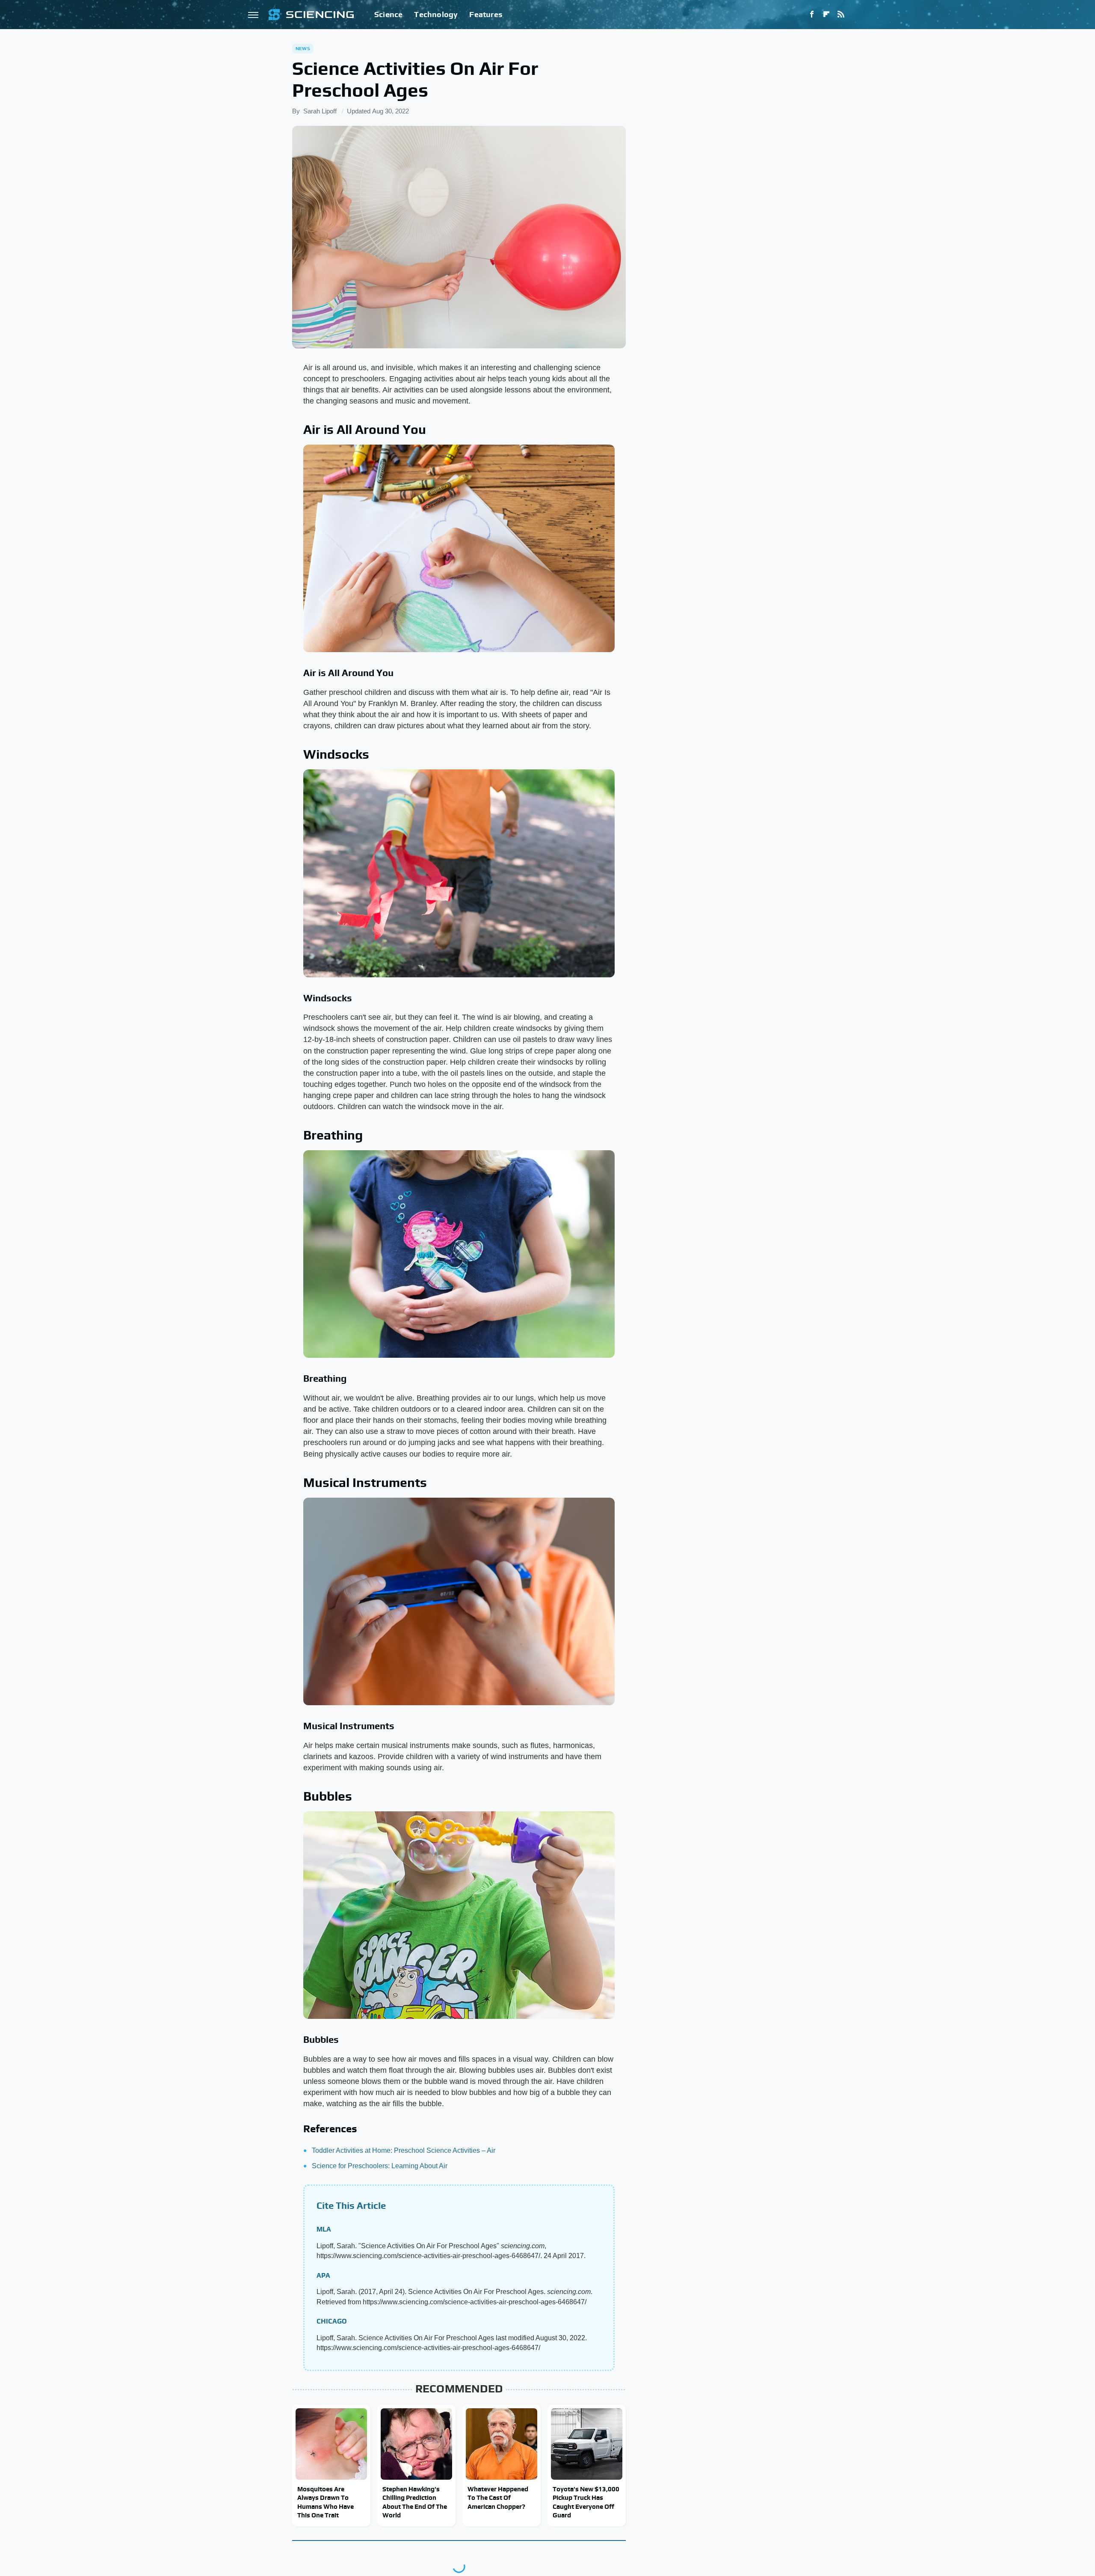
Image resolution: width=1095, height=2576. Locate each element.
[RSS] (841, 15)
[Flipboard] (826, 15)
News (303, 48)
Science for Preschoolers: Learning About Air (380, 2166)
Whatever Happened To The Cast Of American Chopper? (498, 2498)
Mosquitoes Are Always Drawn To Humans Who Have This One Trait (326, 2502)
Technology (436, 14)
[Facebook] (812, 15)
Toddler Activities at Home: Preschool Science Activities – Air (404, 2150)
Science (388, 14)
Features (486, 14)
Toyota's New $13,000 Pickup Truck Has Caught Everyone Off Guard (586, 2502)
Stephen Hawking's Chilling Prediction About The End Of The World (415, 2502)
